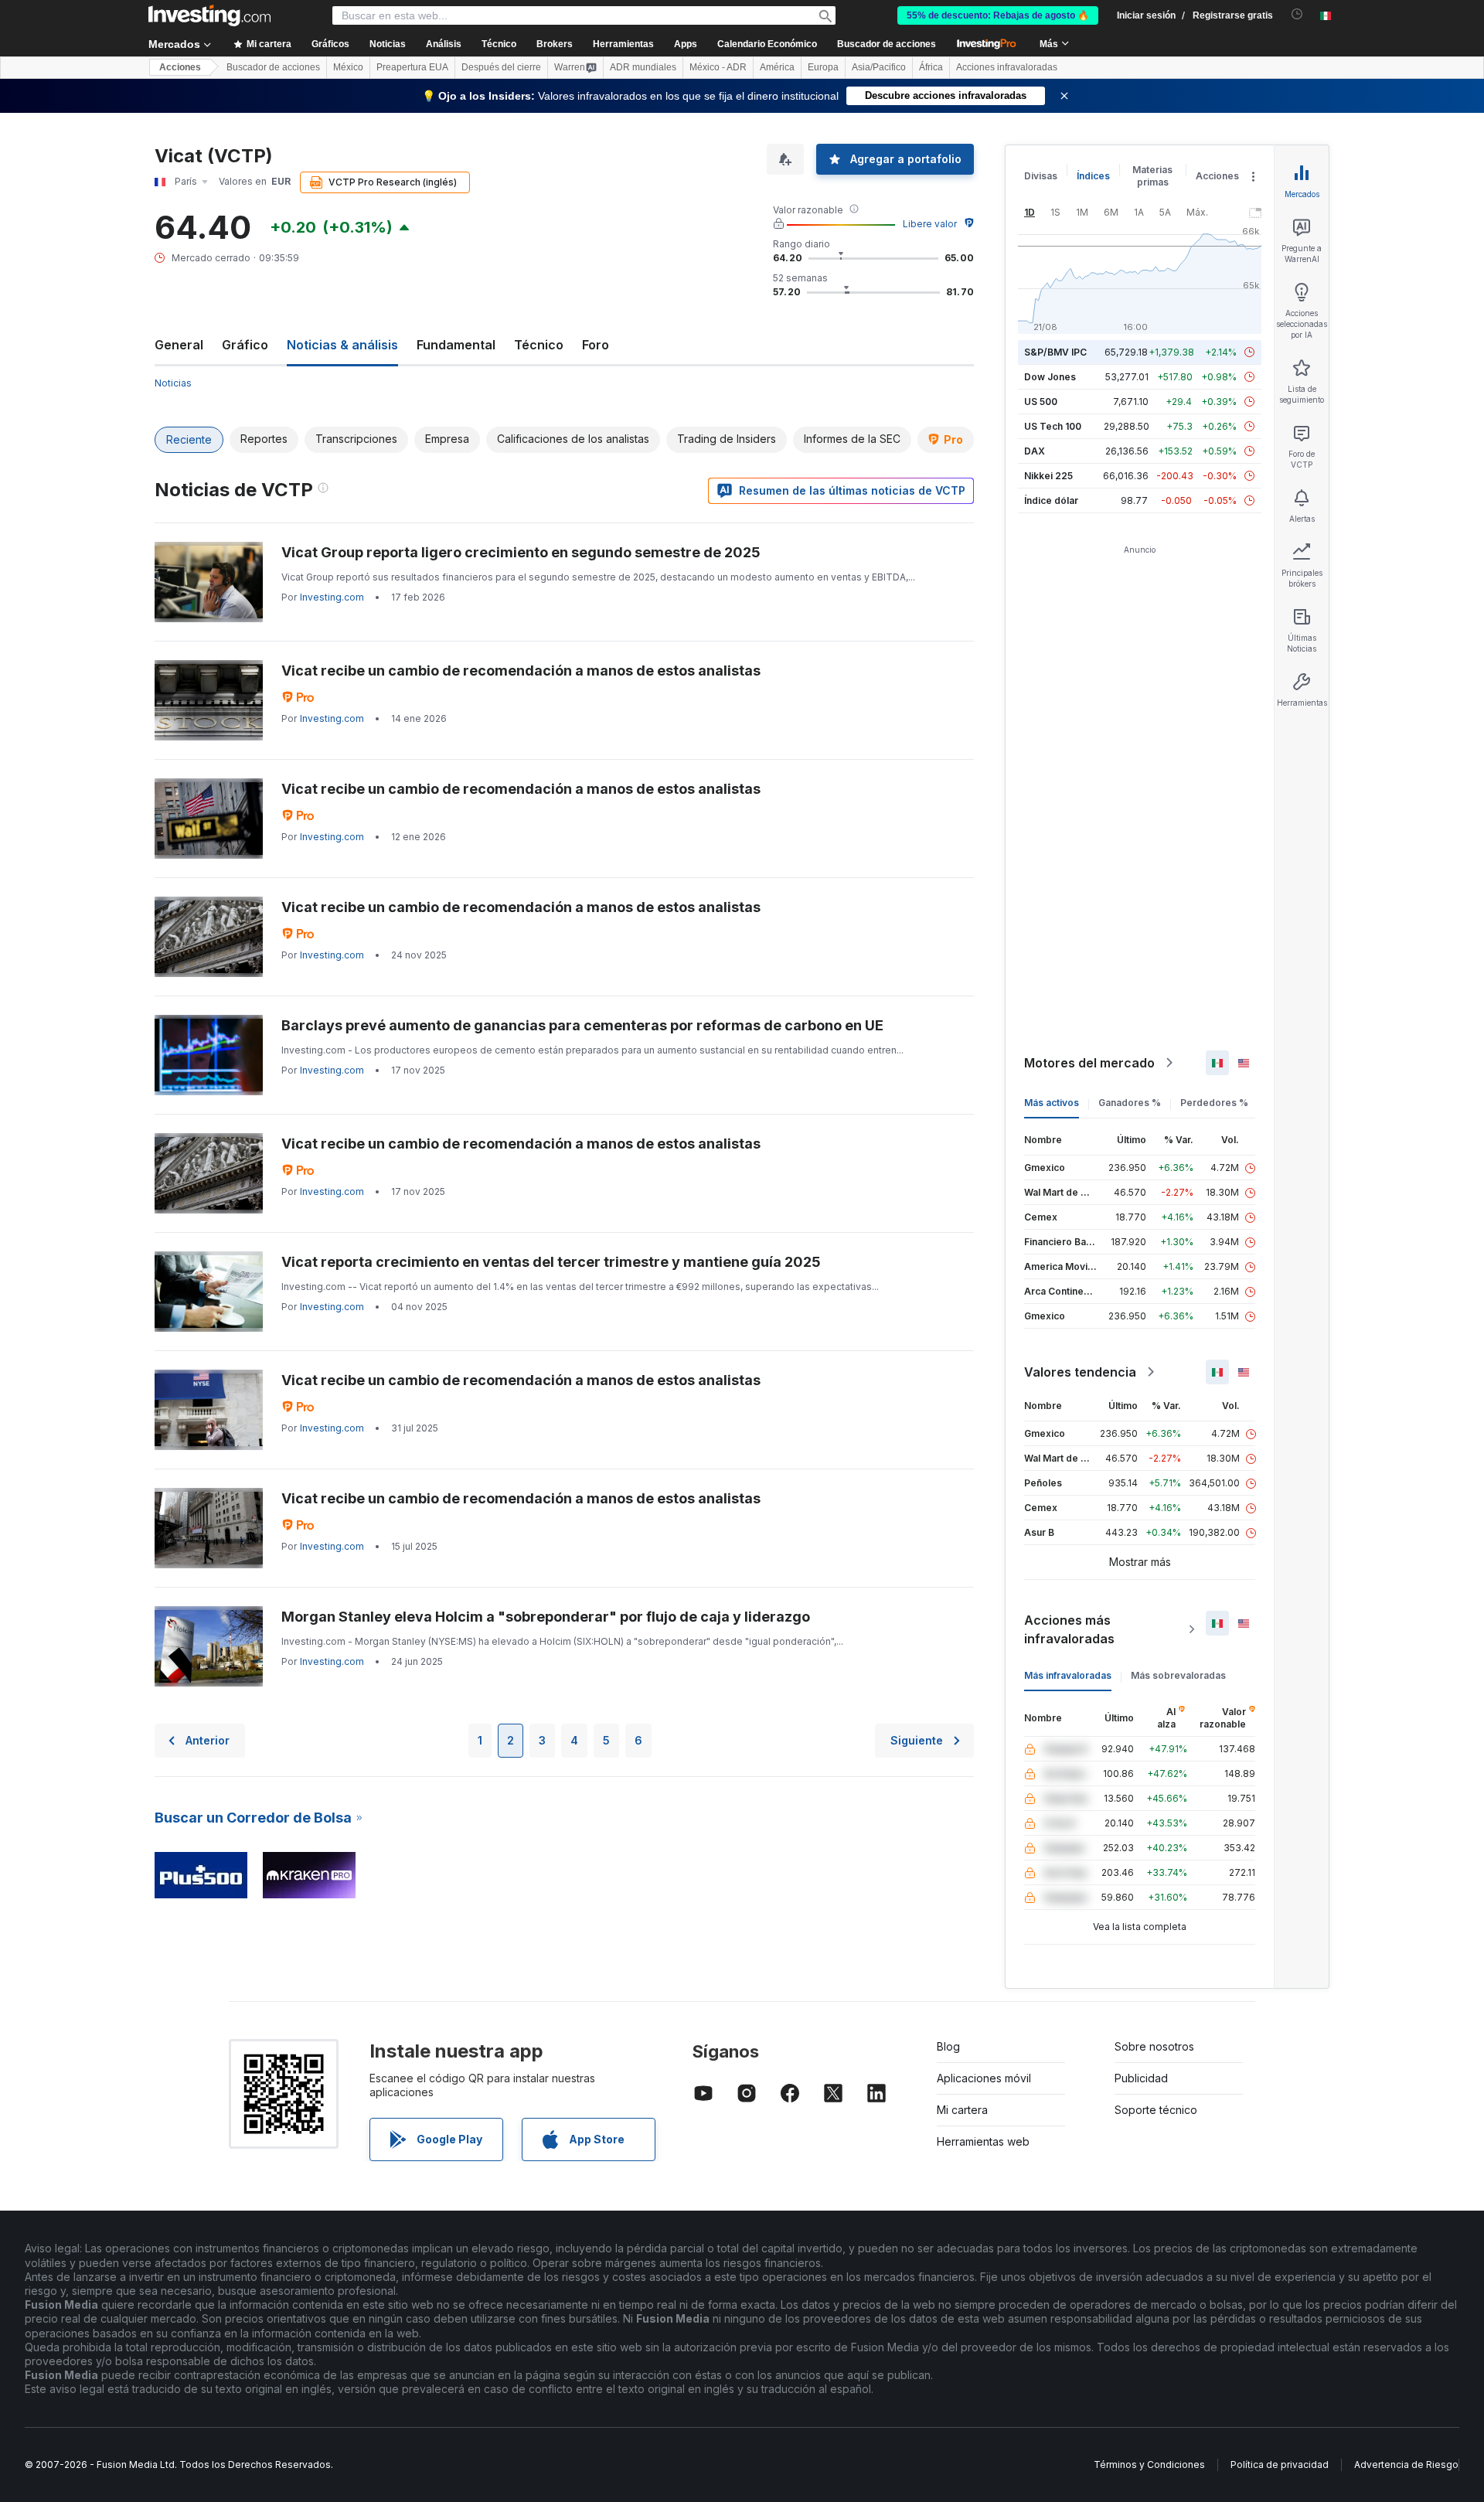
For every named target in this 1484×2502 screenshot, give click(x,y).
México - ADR (718, 67)
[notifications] (1297, 14)
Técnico (539, 345)
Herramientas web (983, 2141)
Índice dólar (1051, 500)
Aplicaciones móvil (984, 2078)
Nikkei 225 (1048, 476)
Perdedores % (1214, 1103)
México (348, 67)
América (777, 67)
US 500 (1041, 402)
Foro (596, 345)
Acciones (180, 67)
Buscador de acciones (887, 44)
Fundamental (456, 345)
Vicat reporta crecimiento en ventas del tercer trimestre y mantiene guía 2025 (551, 1262)
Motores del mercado (1089, 1063)
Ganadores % (1130, 1103)
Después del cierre (501, 67)
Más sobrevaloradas (1178, 1675)
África (931, 67)
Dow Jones (1050, 377)
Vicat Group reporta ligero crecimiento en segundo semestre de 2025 (521, 552)
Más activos (1052, 1103)
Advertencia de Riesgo (1406, 2465)
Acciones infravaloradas (1007, 67)
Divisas (1041, 176)
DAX (1035, 451)
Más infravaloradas (1068, 1675)
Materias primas (1152, 176)
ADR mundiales (643, 67)
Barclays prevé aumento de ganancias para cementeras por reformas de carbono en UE (582, 1025)
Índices (1093, 176)
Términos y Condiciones (1149, 2465)
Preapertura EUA (412, 67)
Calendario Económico (767, 44)
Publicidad (1141, 2078)
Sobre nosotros (1154, 2046)
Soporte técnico (1156, 2110)
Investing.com (332, 597)
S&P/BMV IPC (1055, 352)
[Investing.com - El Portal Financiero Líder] (209, 15)
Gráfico (245, 345)
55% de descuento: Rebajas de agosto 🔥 (998, 15)
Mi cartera (962, 2110)
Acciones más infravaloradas (1069, 1629)
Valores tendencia (1080, 1372)
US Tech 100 (1053, 426)
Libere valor (930, 224)
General (179, 345)
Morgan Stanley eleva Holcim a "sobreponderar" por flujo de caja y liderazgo (546, 1617)
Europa (823, 67)
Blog (948, 2046)
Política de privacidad (1280, 2465)
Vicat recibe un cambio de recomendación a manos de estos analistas (521, 671)
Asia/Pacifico (879, 67)
